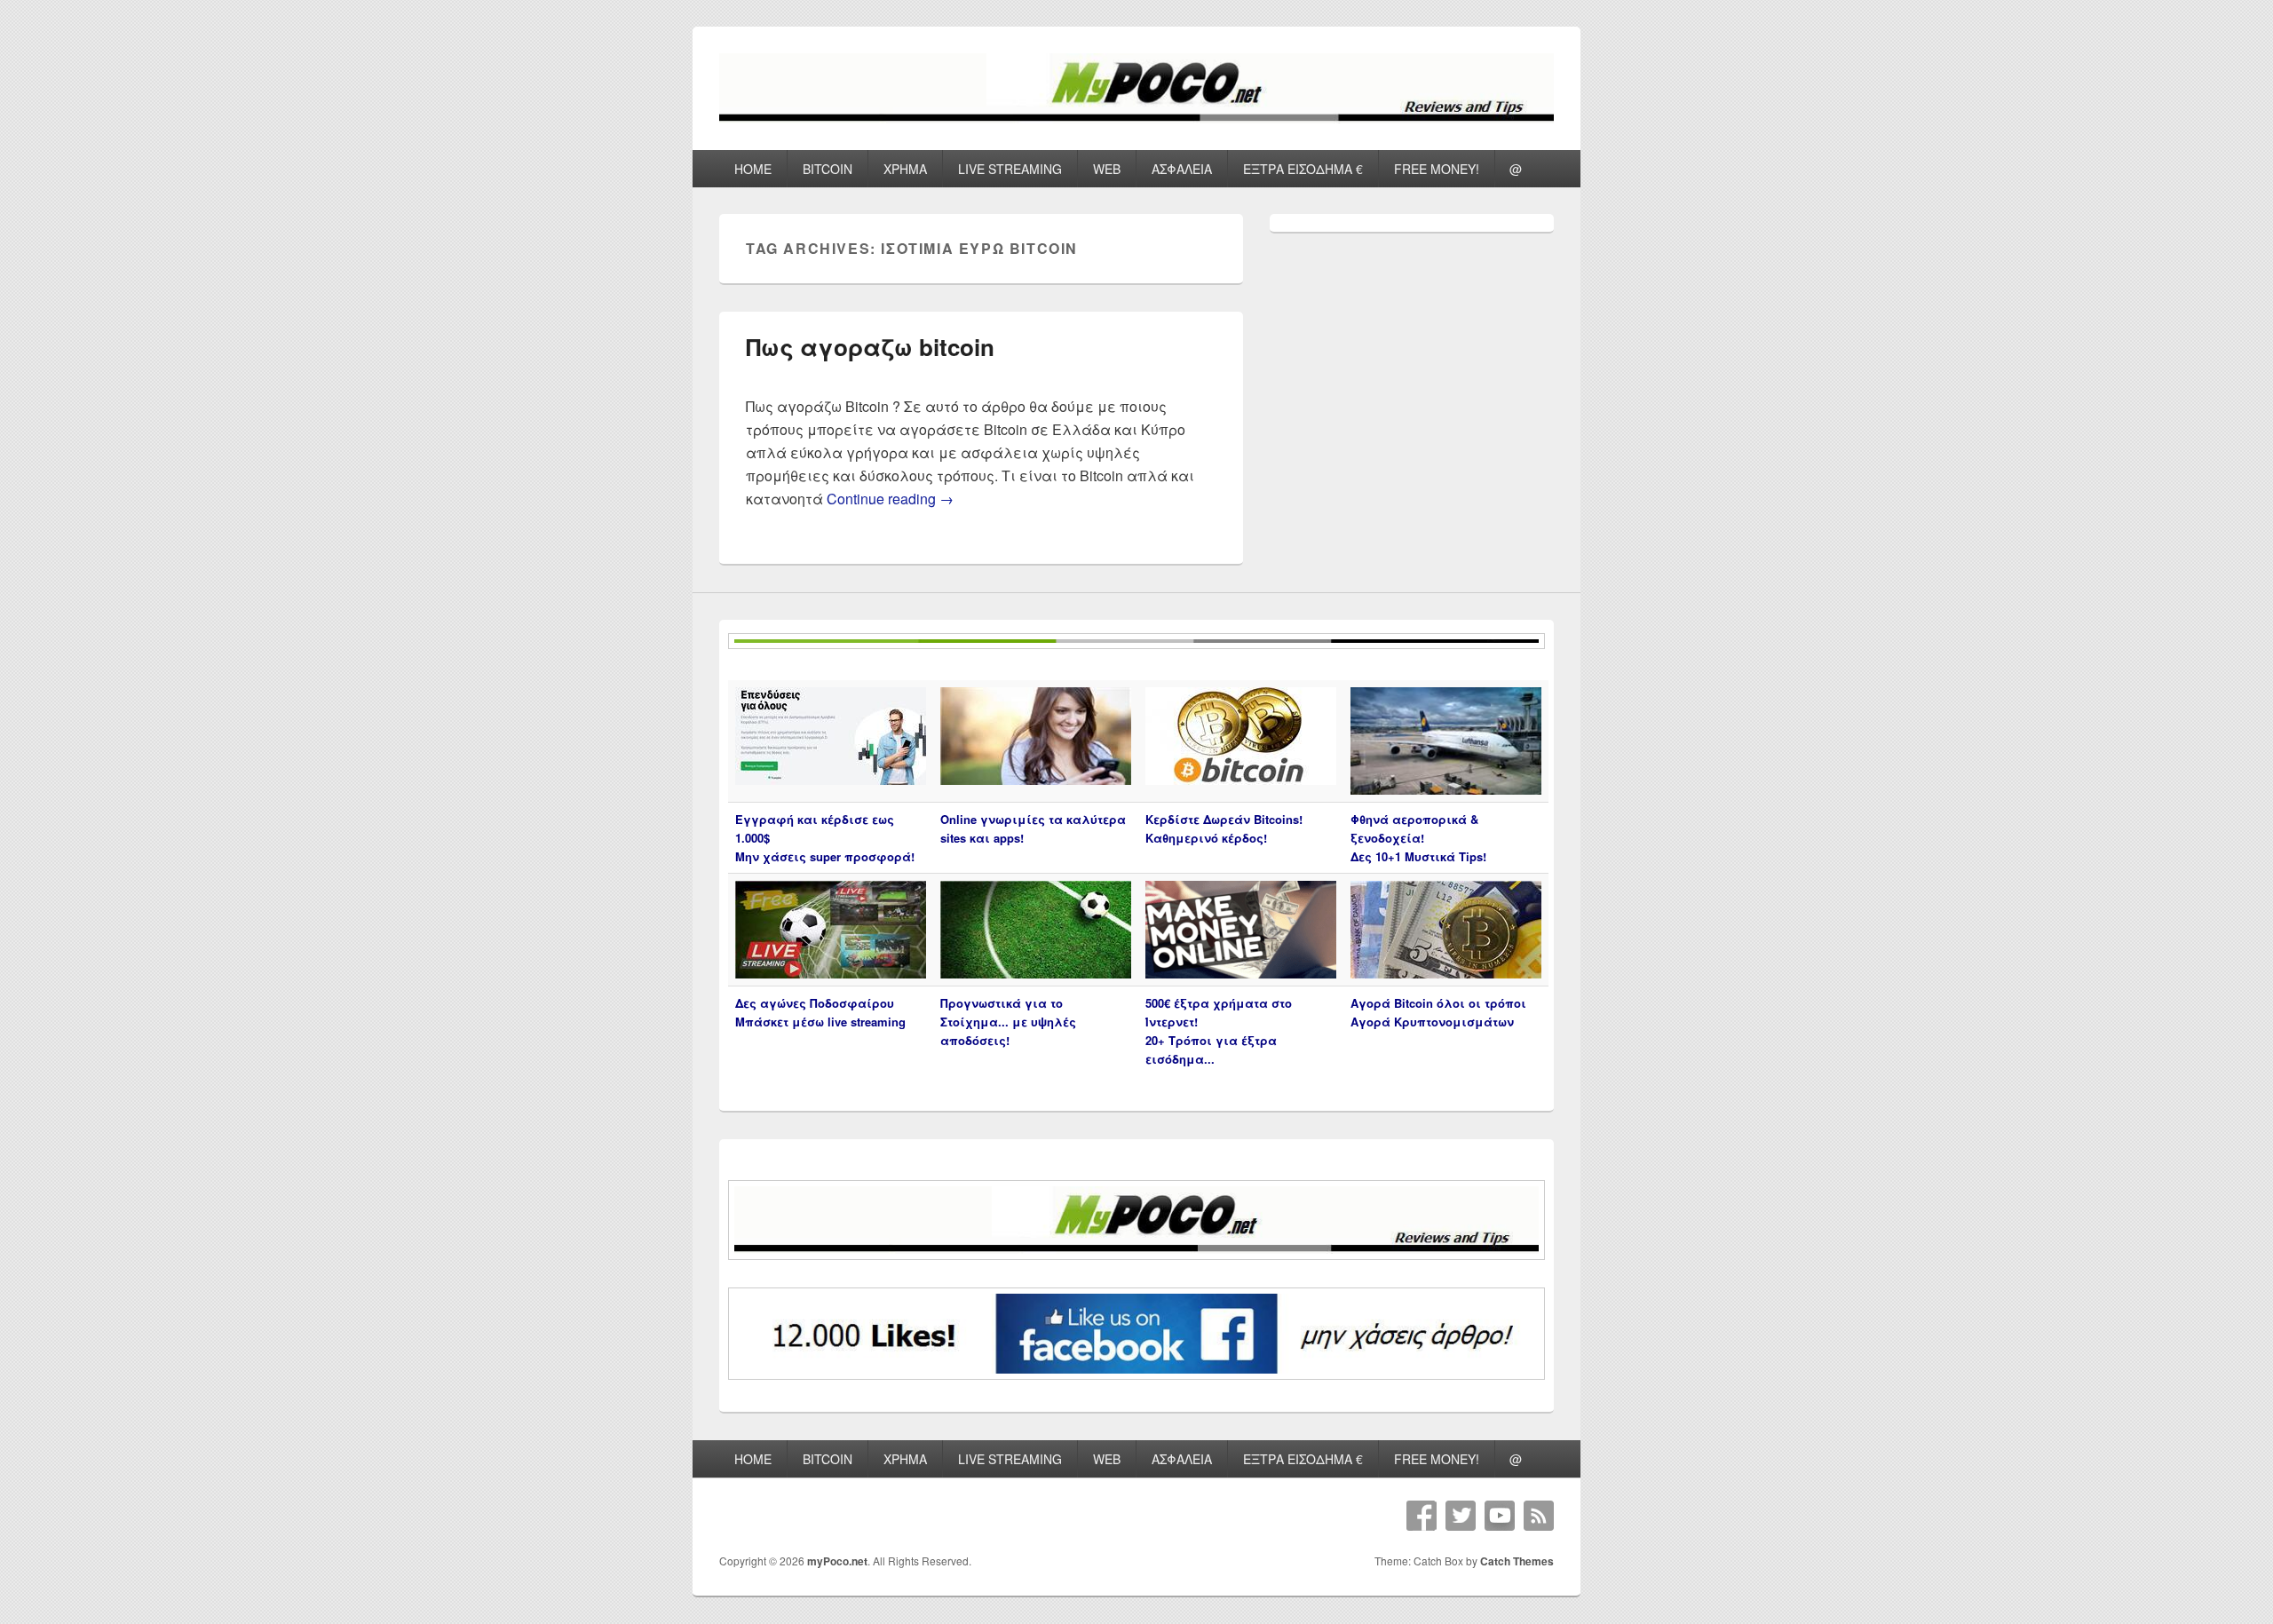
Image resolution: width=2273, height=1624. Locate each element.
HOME (753, 169)
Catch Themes (1517, 1561)
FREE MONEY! (1437, 169)
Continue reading (890, 499)
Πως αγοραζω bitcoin (870, 347)
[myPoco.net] (1136, 118)
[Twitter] (1461, 1516)
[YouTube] (1500, 1516)
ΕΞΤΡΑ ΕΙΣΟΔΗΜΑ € (1303, 169)
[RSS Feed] (1539, 1516)
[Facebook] (1422, 1516)
